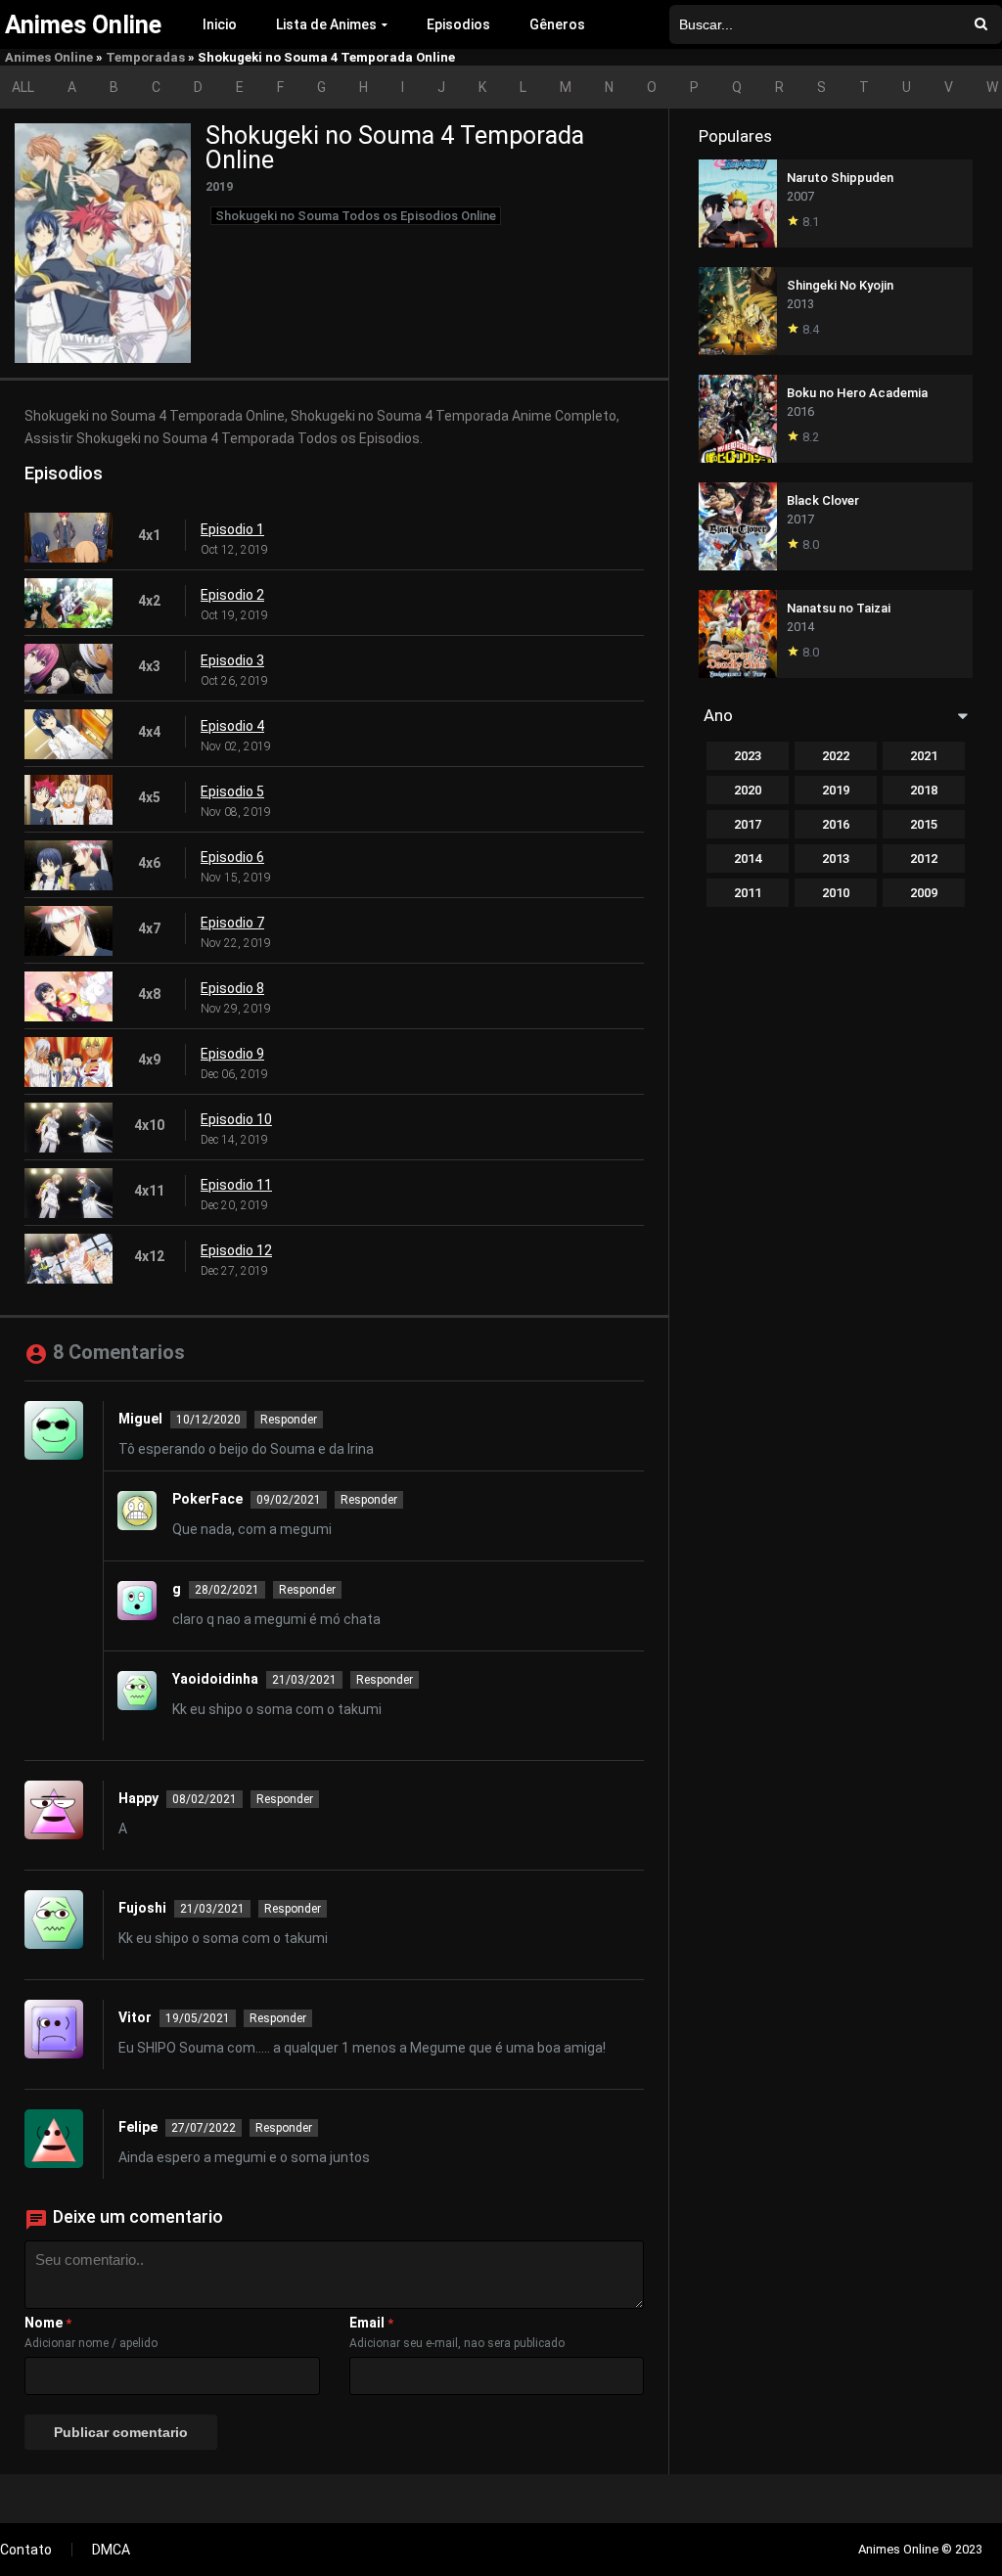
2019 (836, 790)
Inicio (220, 24)
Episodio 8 (232, 988)
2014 (748, 859)
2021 (924, 756)
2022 (836, 756)
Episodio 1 (232, 529)
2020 (748, 790)
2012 (924, 859)
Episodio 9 (232, 1054)
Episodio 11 (236, 1185)
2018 (924, 790)
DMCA (111, 2550)
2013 (836, 859)
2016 (836, 824)
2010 (836, 893)
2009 (924, 893)
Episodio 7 (232, 923)
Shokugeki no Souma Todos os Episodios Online (356, 216)
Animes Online (49, 57)
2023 (748, 756)
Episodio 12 (236, 1250)
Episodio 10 (236, 1119)
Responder (289, 1420)
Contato (26, 2550)
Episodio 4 (232, 726)
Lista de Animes (326, 24)
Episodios (458, 24)
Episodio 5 (232, 791)
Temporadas (145, 57)
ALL (23, 87)
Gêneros (557, 24)
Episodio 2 (232, 595)
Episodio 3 (232, 660)
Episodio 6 (232, 857)
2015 (924, 824)
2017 (748, 824)
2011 (748, 893)
